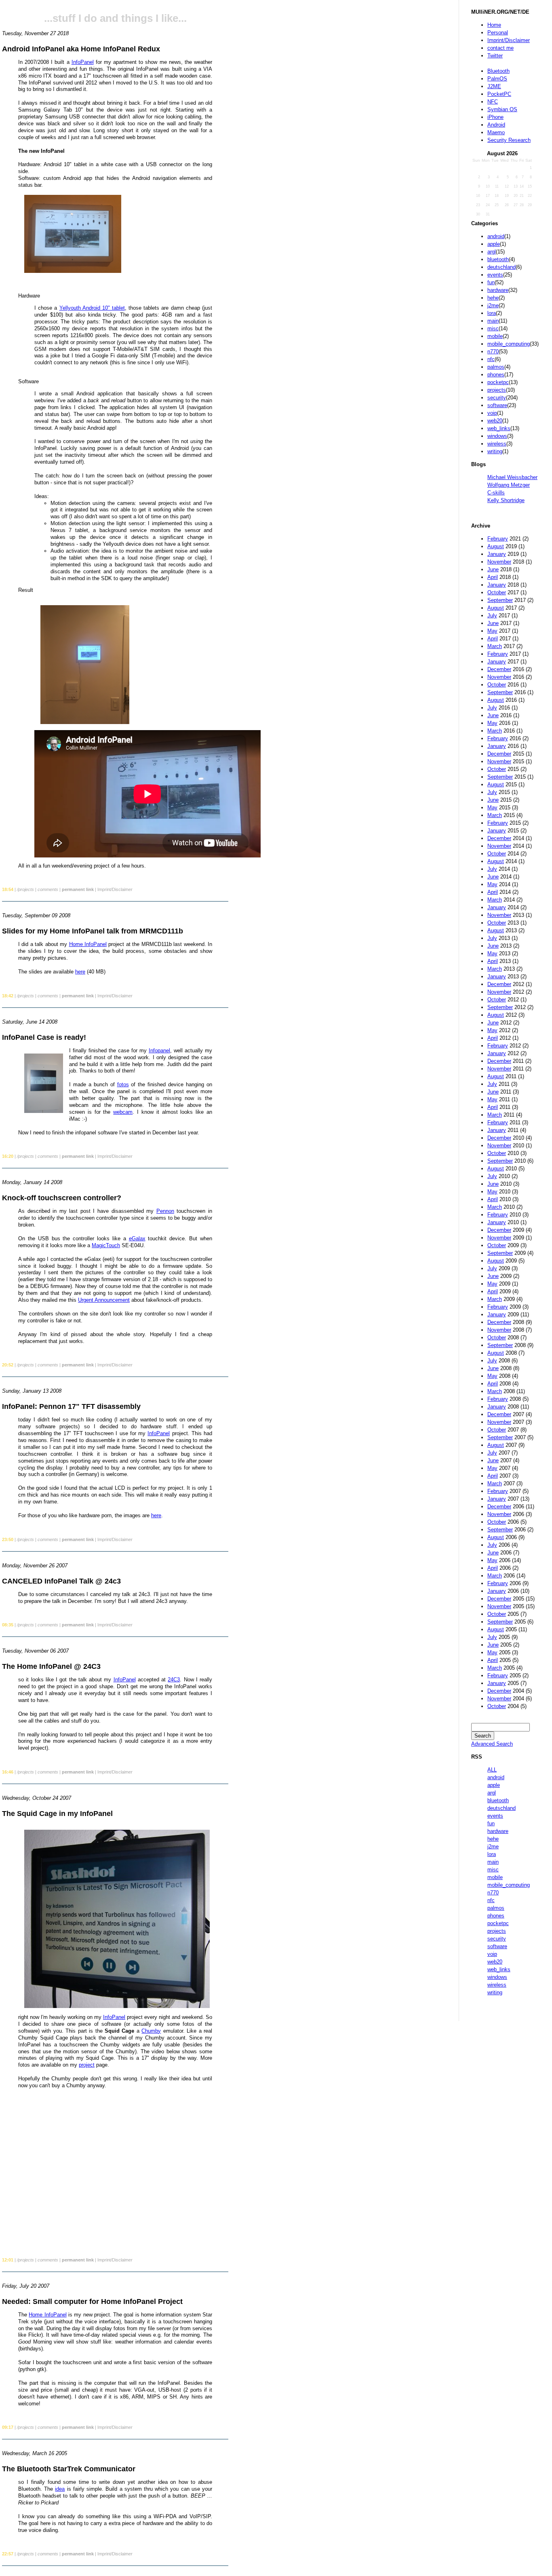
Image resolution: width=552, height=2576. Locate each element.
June (493, 569)
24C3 (174, 1680)
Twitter (495, 56)
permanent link (78, 889)
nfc (491, 359)
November (499, 562)
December (499, 669)
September (500, 600)
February (498, 539)
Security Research (509, 140)
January (497, 554)
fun (491, 282)
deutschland (501, 267)
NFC (493, 102)
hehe (493, 298)
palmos (496, 367)
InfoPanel (83, 62)
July (492, 615)
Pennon (165, 1211)
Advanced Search (492, 1744)
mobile (495, 336)
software (497, 405)
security (497, 398)
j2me (493, 305)
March (495, 646)
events (495, 275)
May (492, 631)
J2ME (494, 86)
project (87, 2065)
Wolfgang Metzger (509, 485)
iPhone (495, 117)
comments (48, 889)
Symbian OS (502, 109)
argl (492, 252)
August (496, 546)
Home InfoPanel (88, 944)
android (496, 236)
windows (497, 436)
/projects (25, 889)
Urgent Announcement (104, 1300)
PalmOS (497, 79)
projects (497, 390)
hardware (498, 290)
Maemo (496, 132)
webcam (123, 1112)
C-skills (496, 493)
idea (60, 2489)
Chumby (151, 2031)
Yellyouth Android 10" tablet (92, 308)
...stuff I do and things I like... (115, 18)
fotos (123, 1084)
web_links (499, 428)
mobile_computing (509, 344)
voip (492, 413)
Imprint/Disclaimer (509, 40)
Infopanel (159, 1050)
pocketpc (498, 382)
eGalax (137, 1238)
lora (492, 313)
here (80, 972)
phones (496, 375)
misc (493, 328)
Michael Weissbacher (512, 477)
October (497, 592)
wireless (497, 444)
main (493, 321)
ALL (492, 1770)
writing (495, 451)
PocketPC (499, 94)
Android (496, 125)
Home (494, 25)
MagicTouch (106, 1245)
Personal (498, 33)
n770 (493, 352)
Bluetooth (498, 71)
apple (494, 244)
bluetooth (498, 259)
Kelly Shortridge (506, 500)
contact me (500, 48)
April (493, 577)
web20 (495, 421)
